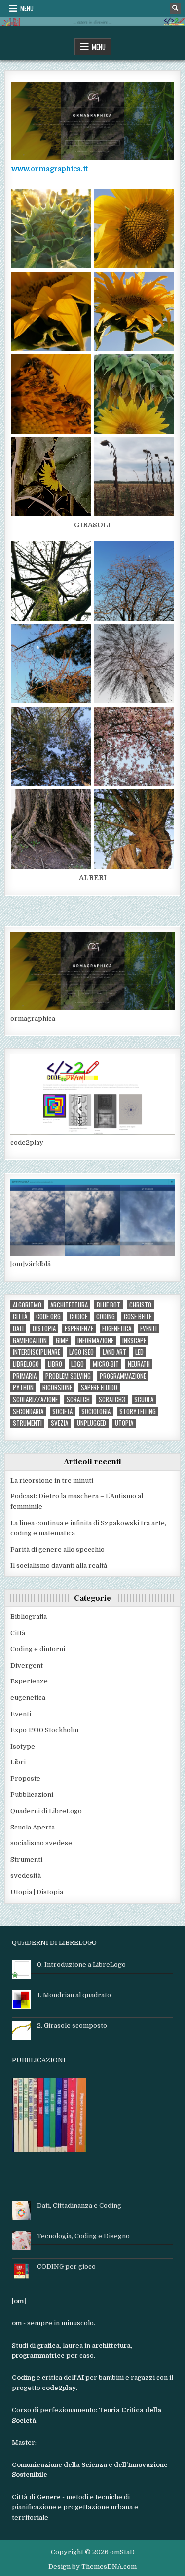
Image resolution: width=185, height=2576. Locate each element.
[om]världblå (31, 1264)
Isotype (23, 1746)
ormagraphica (33, 1019)
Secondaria (28, 1411)
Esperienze (79, 1328)
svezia (59, 1423)
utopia (124, 1423)
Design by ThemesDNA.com (92, 2566)
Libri (18, 1762)
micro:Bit (106, 1364)
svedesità (26, 1876)
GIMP (62, 1340)
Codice (78, 1317)
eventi (148, 1328)
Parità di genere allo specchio (57, 1549)
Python (23, 1388)
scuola (144, 1400)
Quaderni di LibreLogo (46, 1811)
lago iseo (81, 1352)
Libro (55, 1364)
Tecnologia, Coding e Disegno (83, 2236)
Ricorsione (57, 1388)
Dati (18, 1328)
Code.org (48, 1317)
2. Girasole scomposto (72, 2026)
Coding (106, 1317)
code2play (27, 1142)
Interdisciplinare (37, 1352)
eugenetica (117, 1328)
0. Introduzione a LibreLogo (81, 1964)
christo (140, 1305)
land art (114, 1352)
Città (18, 1633)
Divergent (27, 1665)
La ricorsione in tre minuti (52, 1480)
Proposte (25, 1778)
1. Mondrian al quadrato (74, 1995)
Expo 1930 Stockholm (44, 1730)
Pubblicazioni (32, 1795)
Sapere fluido (99, 1388)
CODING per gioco (66, 2266)
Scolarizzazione (35, 1400)
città (20, 1317)
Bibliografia (29, 1617)
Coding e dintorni (38, 1649)
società (62, 1411)
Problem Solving (68, 1376)
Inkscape (134, 1340)
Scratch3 (112, 1400)
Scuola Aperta (33, 1827)
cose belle (138, 1317)
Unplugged (92, 1423)
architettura (69, 1305)
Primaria (25, 1376)
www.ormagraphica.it (50, 169)
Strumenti (27, 1423)
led (139, 1352)
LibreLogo (26, 1364)
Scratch (78, 1400)
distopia (44, 1328)
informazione (95, 1340)
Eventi (21, 1714)
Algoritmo (27, 1305)
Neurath (139, 1364)
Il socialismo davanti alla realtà (59, 1565)
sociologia (96, 1411)
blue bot (109, 1305)
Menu (27, 8)
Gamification (30, 1340)
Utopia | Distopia (37, 1892)
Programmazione (123, 1376)
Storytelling (138, 1411)
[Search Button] (175, 8)
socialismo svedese (41, 1843)
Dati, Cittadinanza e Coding (79, 2206)
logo (77, 1364)
